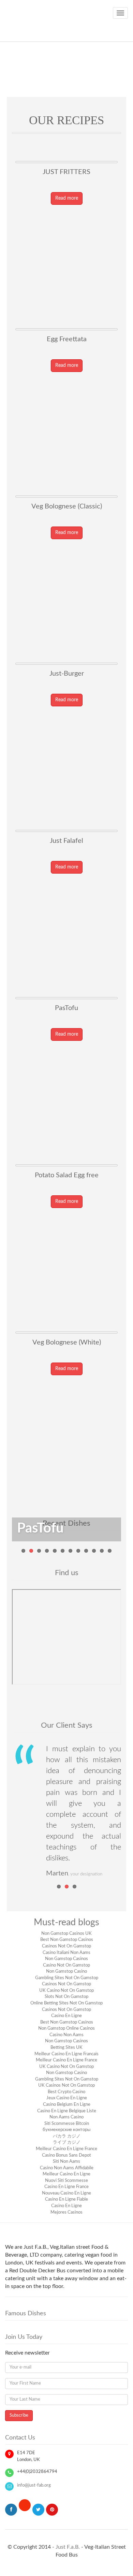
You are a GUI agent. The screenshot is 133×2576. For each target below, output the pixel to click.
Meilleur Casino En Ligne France (66, 2060)
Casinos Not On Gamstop (66, 1946)
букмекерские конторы (66, 2130)
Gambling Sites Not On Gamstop (67, 1978)
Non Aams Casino (66, 2117)
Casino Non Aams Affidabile (67, 2168)
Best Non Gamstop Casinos (67, 1940)
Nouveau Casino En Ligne (66, 2193)
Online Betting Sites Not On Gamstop (66, 2003)
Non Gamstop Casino (66, 1971)
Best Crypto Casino (66, 2092)
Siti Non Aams (66, 2162)
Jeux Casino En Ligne (67, 2098)
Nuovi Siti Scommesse (66, 2181)
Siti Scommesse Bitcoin (67, 2124)
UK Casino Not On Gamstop (66, 1991)
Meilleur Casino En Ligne (66, 2174)
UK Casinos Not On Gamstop (66, 2085)
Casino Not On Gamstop (66, 1965)
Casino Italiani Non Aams (66, 1953)
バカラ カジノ (67, 2136)
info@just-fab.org (34, 2485)
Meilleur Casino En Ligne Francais (66, 2054)
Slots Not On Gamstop (66, 1997)
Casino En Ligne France (66, 2187)
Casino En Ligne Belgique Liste (67, 2111)
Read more (67, 198)
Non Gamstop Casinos (66, 1959)
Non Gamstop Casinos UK (66, 1934)
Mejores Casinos (66, 2212)
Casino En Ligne (66, 2016)
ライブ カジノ (67, 2142)
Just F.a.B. (68, 2547)
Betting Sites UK (66, 2048)
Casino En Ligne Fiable (66, 2199)
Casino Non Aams (66, 2035)
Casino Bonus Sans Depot (66, 2155)
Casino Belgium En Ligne (67, 2105)
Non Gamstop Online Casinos (66, 2028)
